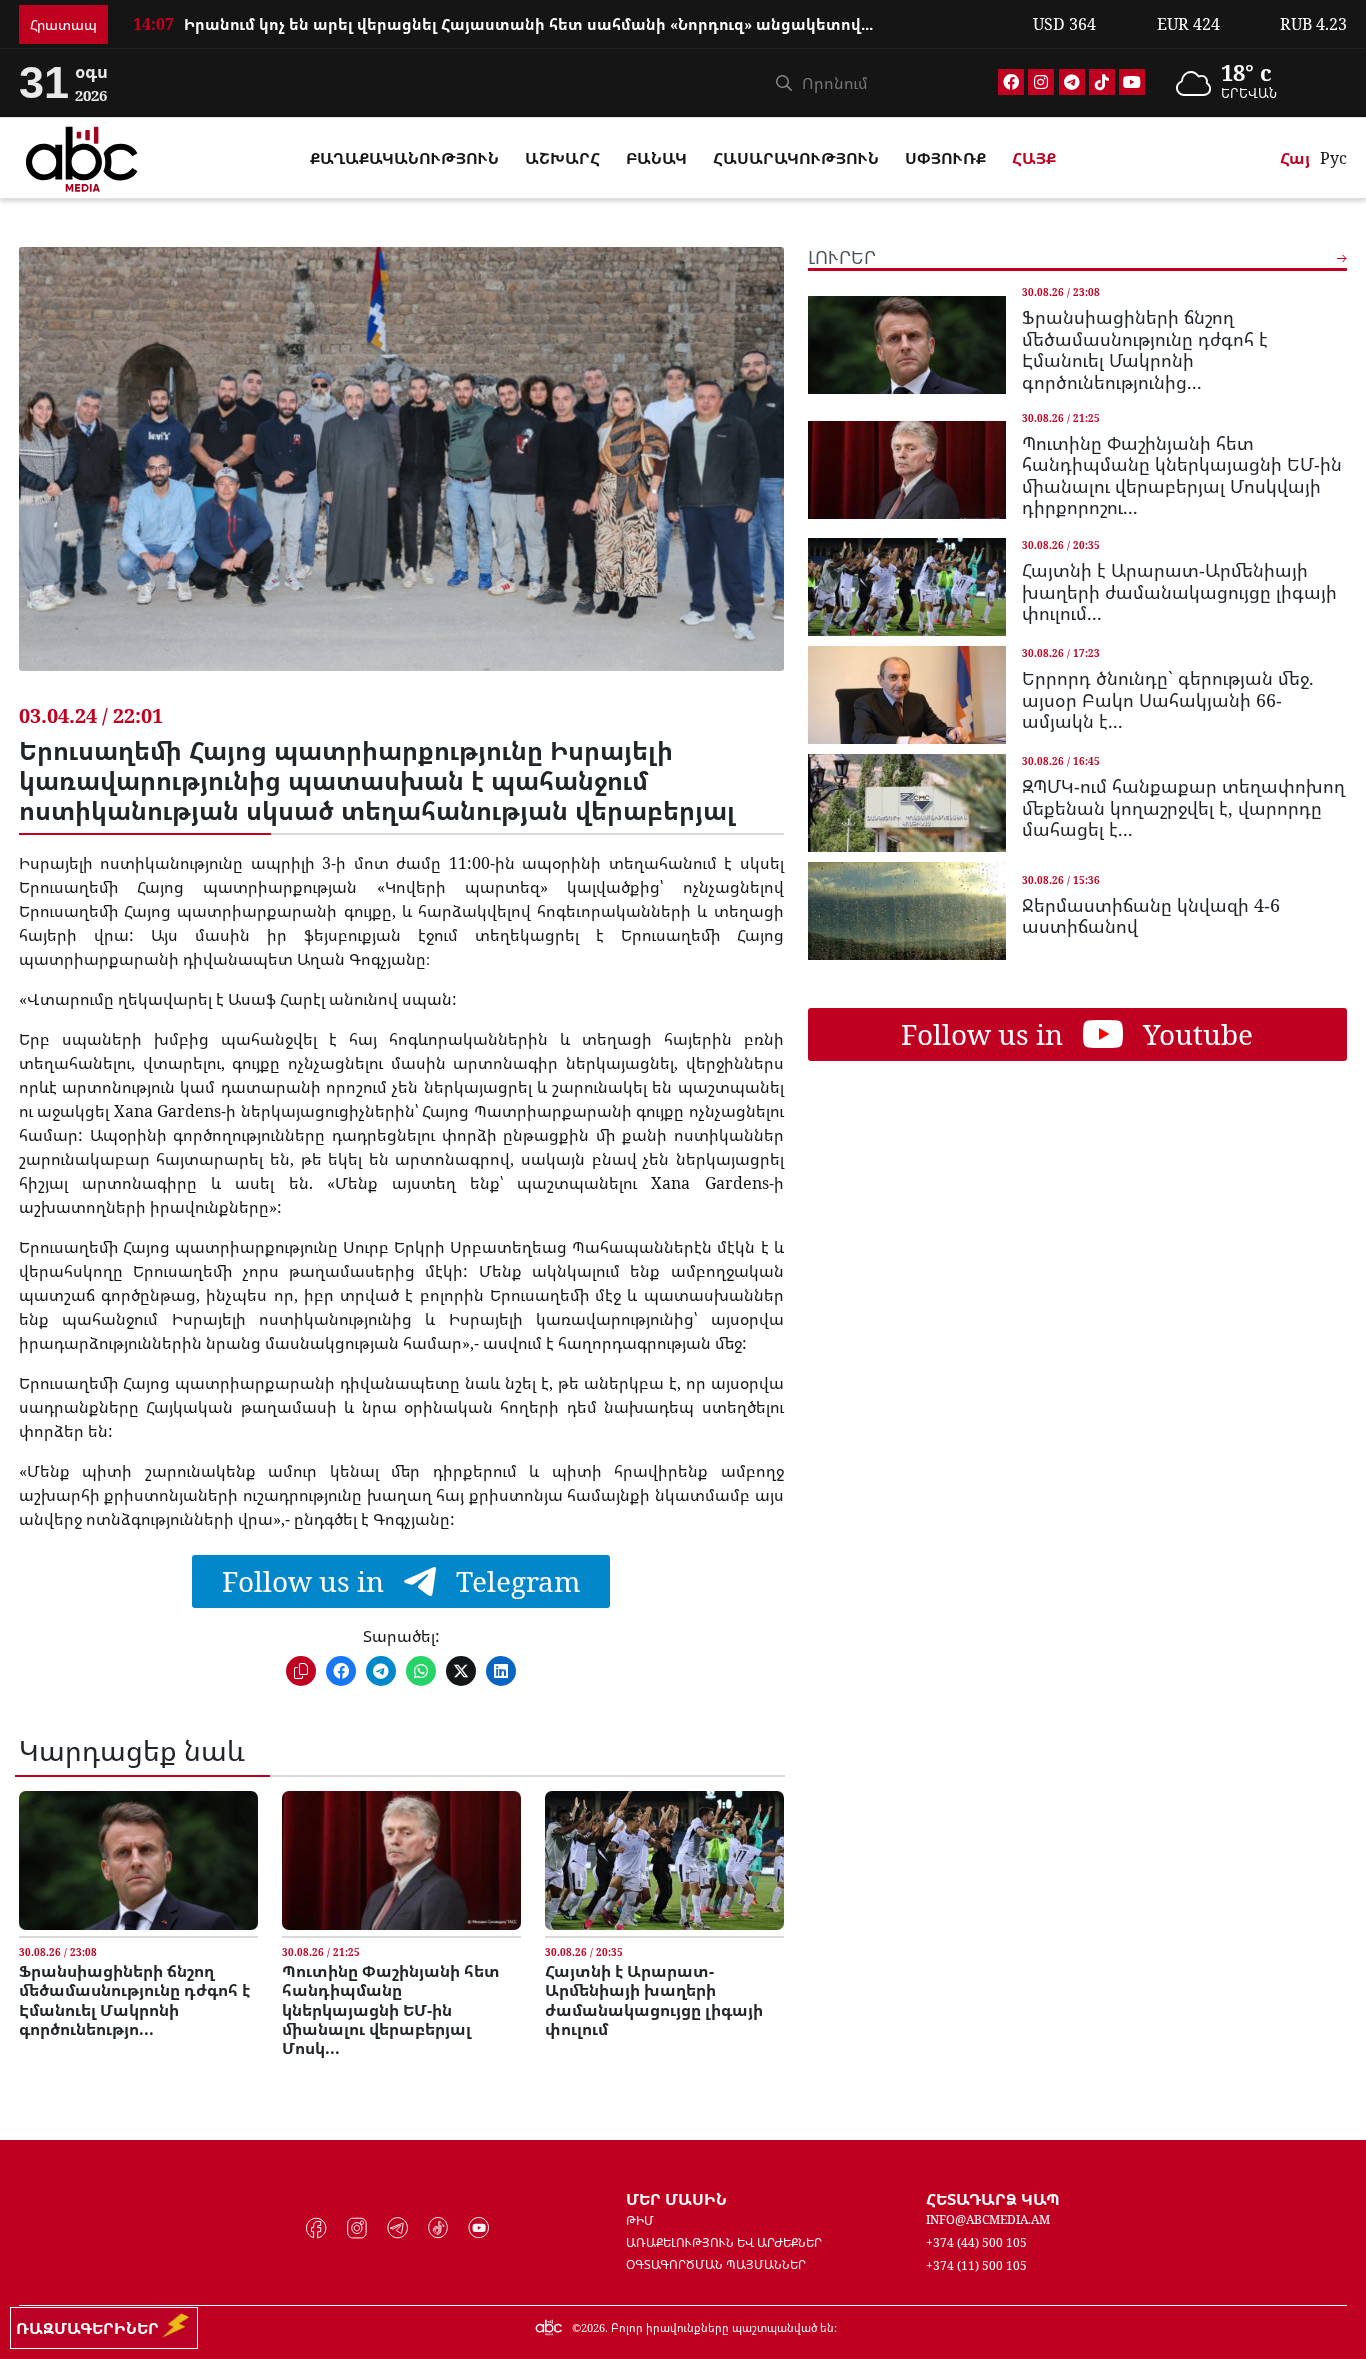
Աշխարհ (562, 158)
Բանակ (656, 158)
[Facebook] (1011, 82)
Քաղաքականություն (404, 158)
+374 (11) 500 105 (976, 2265)
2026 (593, 2327)
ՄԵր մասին (676, 2199)
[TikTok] (1102, 82)
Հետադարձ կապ (993, 2199)
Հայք (1034, 158)
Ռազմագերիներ (91, 2328)
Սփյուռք (945, 158)
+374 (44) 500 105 (976, 2242)
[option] (571, 15)
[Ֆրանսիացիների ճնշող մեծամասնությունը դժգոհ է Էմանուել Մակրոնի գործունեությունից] (138, 1860)
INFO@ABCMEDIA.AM (988, 2219)
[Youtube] (1132, 82)
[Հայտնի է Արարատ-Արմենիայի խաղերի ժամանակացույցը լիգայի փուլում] (664, 1860)
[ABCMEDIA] (82, 156)
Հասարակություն (796, 158)
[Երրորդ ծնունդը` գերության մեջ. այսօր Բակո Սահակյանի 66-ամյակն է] (907, 695)
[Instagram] (1041, 82)
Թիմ (640, 2220)
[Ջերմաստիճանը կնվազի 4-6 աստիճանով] (907, 911)
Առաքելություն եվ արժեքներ (724, 2242)
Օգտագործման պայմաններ (716, 2264)
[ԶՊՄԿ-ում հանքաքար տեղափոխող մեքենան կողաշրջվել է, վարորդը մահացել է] (907, 803)
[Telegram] (1072, 82)
